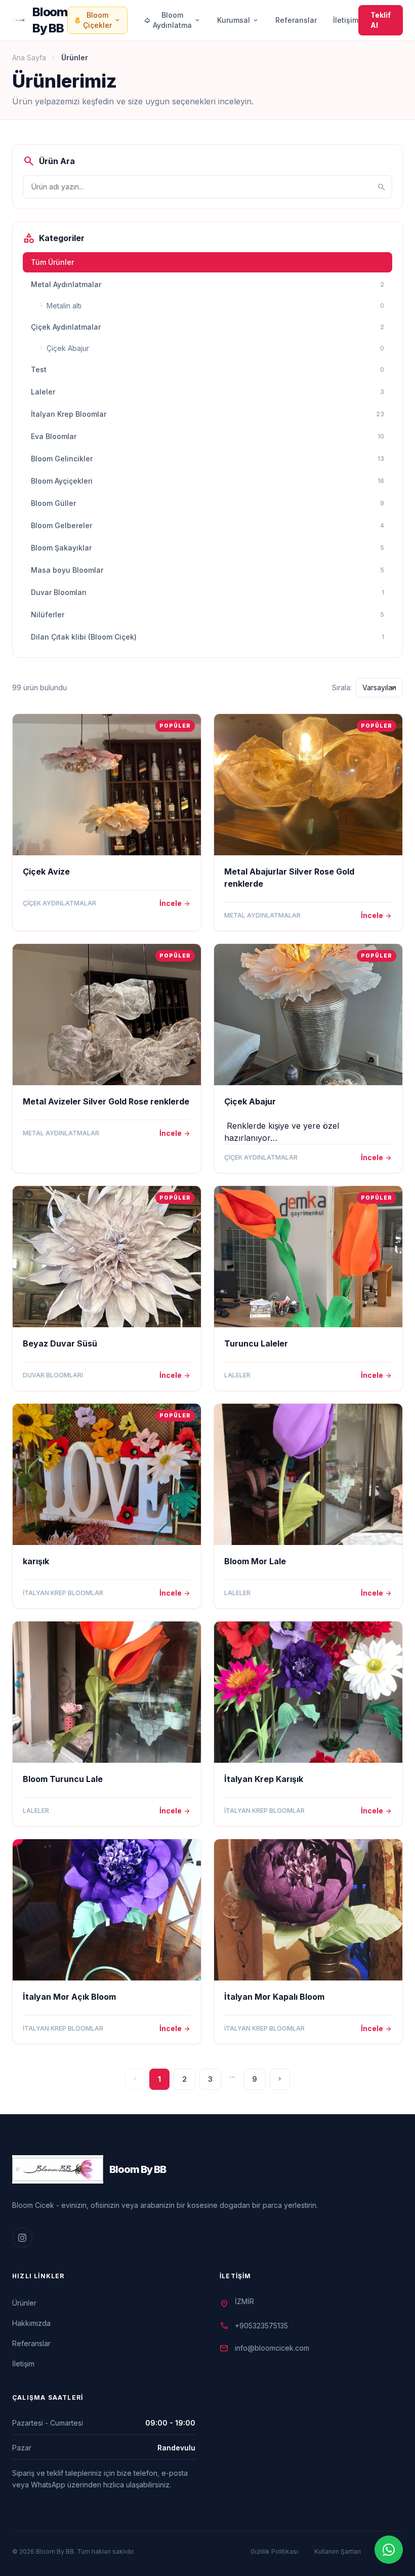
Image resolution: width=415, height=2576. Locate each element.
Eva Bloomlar (207, 436)
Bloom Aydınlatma (172, 20)
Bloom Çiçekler (97, 20)
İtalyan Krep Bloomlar (207, 414)
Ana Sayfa (29, 57)
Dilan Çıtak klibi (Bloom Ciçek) (207, 637)
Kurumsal (238, 20)
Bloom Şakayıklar (207, 548)
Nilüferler (207, 615)
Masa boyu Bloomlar (207, 570)
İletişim (346, 20)
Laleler (207, 392)
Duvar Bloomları (207, 592)
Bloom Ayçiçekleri (207, 481)
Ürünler (24, 2303)
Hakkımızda (31, 2323)
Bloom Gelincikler (207, 459)
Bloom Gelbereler (207, 525)
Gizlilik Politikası (274, 2551)
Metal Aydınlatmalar (207, 284)
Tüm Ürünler (52, 262)
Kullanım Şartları (338, 2551)
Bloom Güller (207, 503)
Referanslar (296, 20)
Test (207, 369)
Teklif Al (381, 20)
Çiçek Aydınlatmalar (207, 327)
